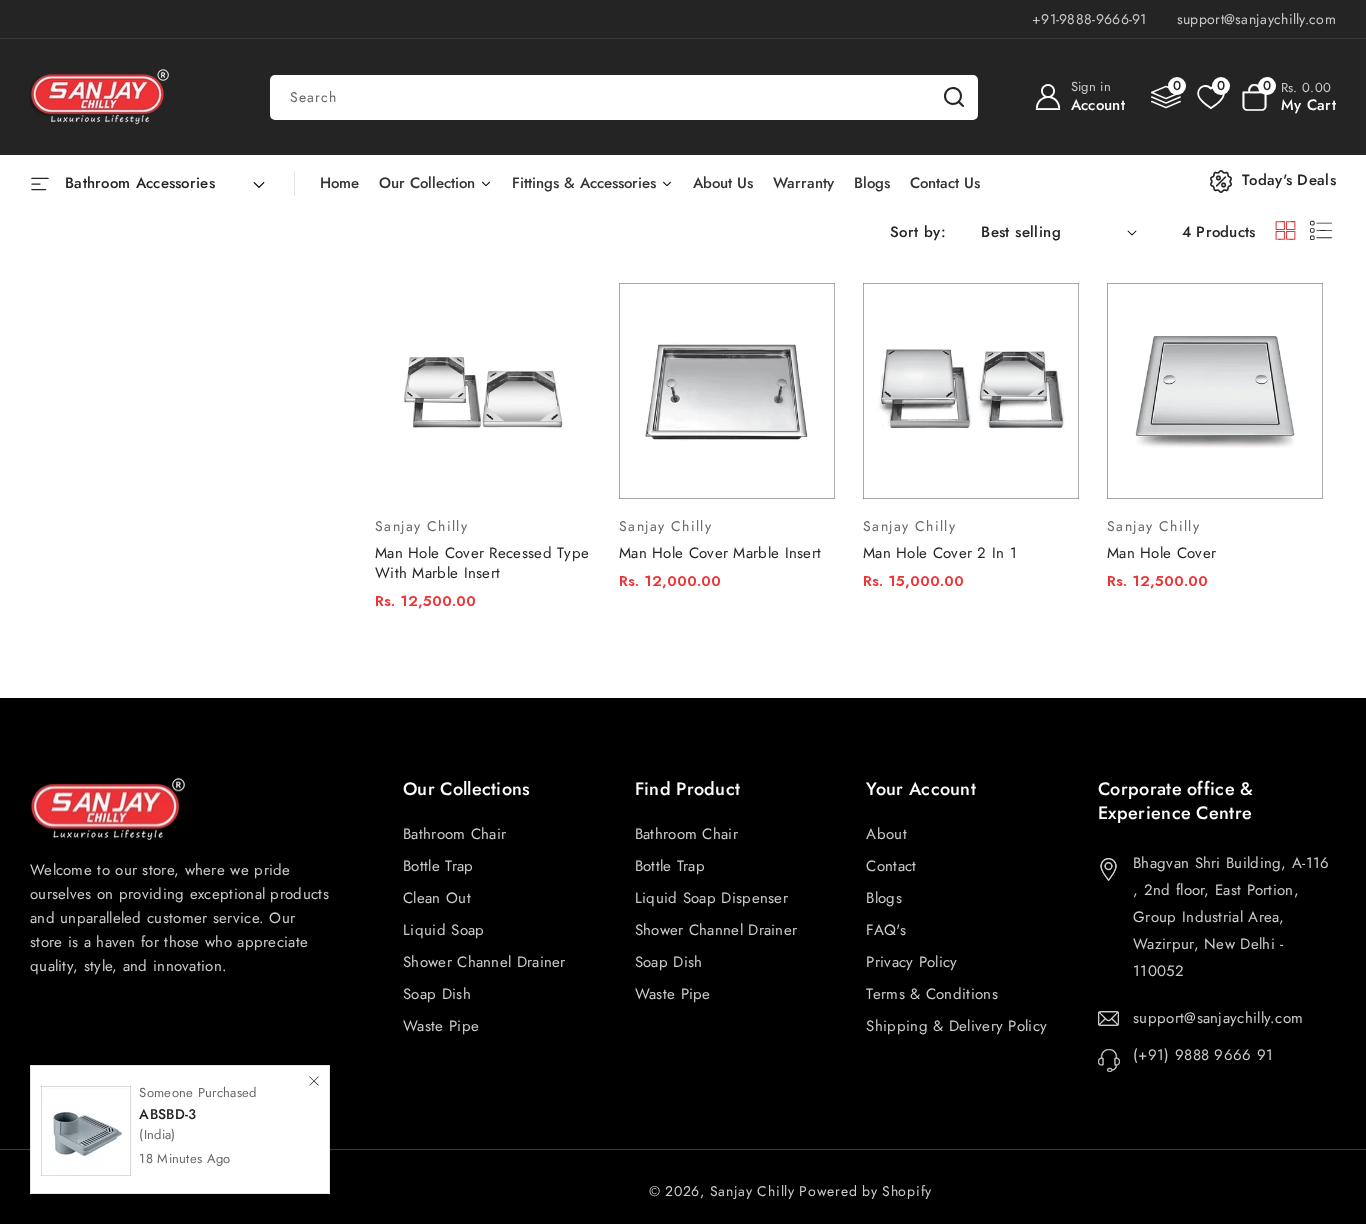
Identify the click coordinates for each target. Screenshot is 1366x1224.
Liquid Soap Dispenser (711, 898)
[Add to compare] (563, 320)
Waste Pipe (673, 994)
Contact (891, 866)
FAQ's (886, 930)
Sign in (1091, 86)
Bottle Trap (670, 866)
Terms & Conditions (931, 994)
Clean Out (437, 898)
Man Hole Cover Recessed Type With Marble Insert (482, 563)
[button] (1288, 97)
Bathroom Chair (686, 834)
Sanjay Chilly (752, 1191)
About (886, 834)
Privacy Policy (911, 962)
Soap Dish (669, 962)
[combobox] (624, 97)
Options (408, 659)
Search (954, 97)
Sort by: (918, 232)
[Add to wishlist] (563, 280)
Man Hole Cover (1161, 553)
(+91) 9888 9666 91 (1203, 1055)
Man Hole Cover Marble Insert (720, 553)
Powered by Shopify (865, 1191)
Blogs (884, 898)
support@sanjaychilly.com (1218, 1018)
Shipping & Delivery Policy (956, 1026)
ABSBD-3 (167, 1114)
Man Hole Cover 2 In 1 (940, 553)
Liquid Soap (443, 930)
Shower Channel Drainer (716, 930)
